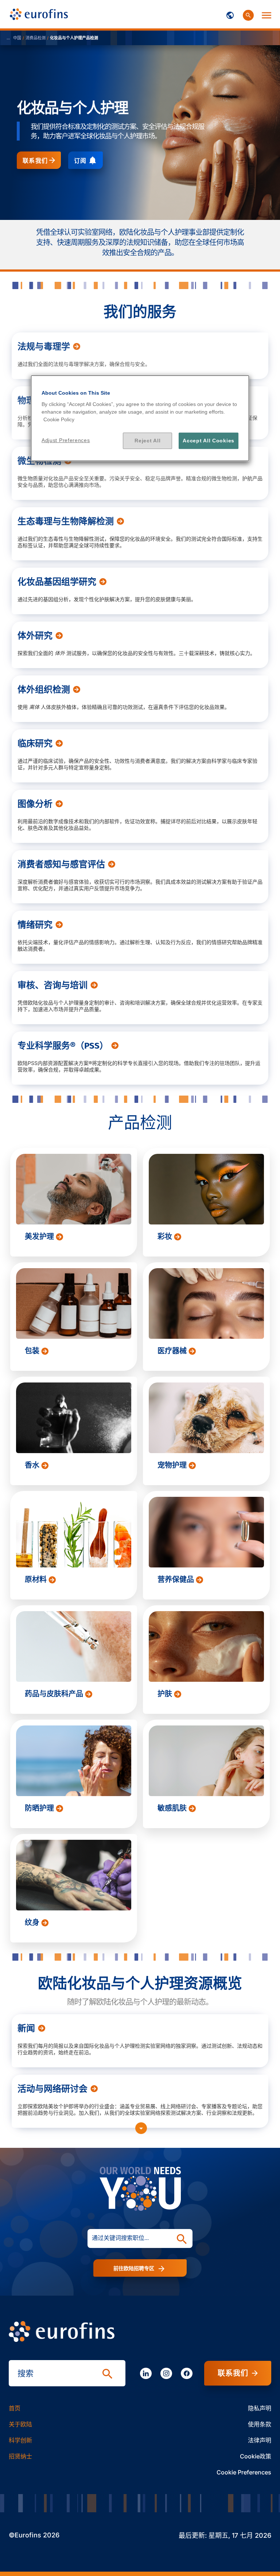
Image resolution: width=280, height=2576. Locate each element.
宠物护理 (173, 1465)
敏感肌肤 (173, 1808)
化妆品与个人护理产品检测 (74, 38)
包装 (33, 1351)
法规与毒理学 (44, 347)
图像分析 (35, 804)
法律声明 (260, 2440)
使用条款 (260, 2424)
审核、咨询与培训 (52, 985)
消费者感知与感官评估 (61, 864)
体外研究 (35, 636)
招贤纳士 (20, 2456)
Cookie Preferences (244, 2472)
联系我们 (35, 161)
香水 (33, 1465)
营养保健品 (177, 1579)
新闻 (26, 2028)
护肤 (166, 1694)
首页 (15, 2408)
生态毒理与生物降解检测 (66, 521)
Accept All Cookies (209, 441)
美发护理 (40, 1236)
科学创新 (20, 2440)
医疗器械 (173, 1351)
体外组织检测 (44, 690)
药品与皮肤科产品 (55, 1694)
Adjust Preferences (66, 440)
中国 (17, 38)
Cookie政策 (256, 2456)
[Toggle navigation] (230, 14)
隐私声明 (260, 2408)
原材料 (37, 1579)
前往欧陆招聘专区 (135, 2268)
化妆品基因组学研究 (57, 582)
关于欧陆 (20, 2424)
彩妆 (166, 1236)
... (8, 38)
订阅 (80, 161)
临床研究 (35, 743)
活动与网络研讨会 (52, 2089)
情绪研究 (35, 925)
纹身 (33, 1922)
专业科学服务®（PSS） (63, 1046)
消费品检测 (36, 38)
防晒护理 (40, 1808)
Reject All (147, 441)
